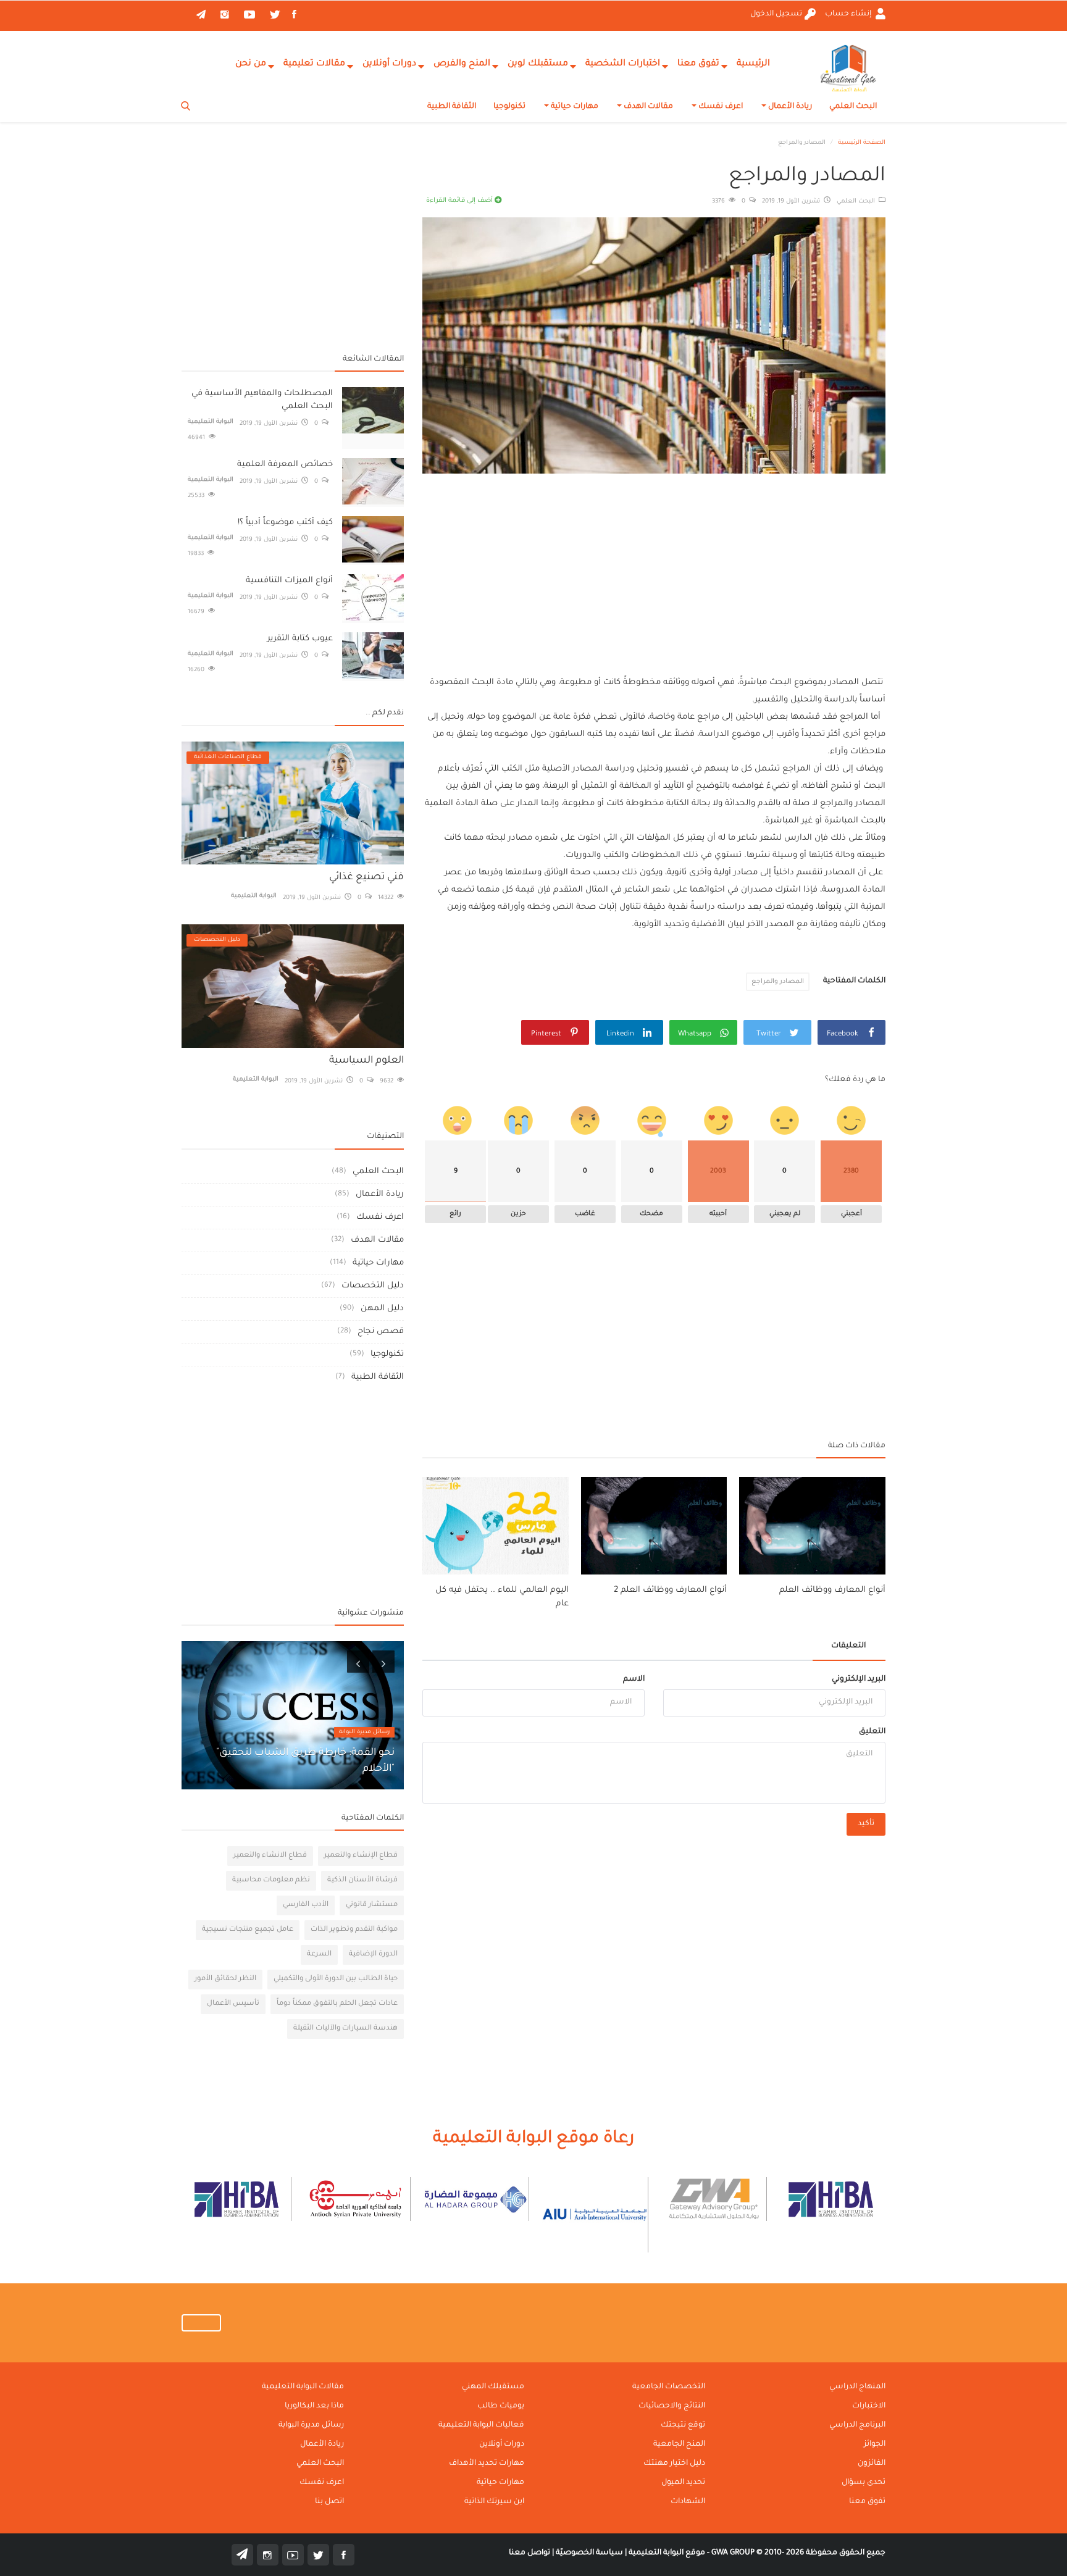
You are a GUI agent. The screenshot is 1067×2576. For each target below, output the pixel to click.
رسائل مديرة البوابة (364, 1732)
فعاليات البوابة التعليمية (481, 2425)
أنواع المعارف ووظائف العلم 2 (670, 1590)
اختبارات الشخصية (623, 64)
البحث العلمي (853, 107)
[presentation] (358, 1662)
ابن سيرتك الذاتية (494, 2502)
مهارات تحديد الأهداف (487, 2464)
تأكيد (866, 1824)
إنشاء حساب (849, 14)
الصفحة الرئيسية (862, 143)
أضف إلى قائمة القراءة (460, 201)
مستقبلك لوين (538, 64)
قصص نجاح (381, 1332)
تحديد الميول (683, 2483)
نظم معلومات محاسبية (271, 1880)
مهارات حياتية (574, 107)
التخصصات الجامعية (669, 2387)
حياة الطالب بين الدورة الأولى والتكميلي (336, 1979)
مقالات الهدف (647, 107)
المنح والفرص (462, 64)
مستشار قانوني (372, 1905)
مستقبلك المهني (493, 2387)
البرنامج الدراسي (857, 2425)
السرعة (319, 1955)
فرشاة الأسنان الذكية (362, 1880)
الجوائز (875, 2444)
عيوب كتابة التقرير (300, 639)
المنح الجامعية (679, 2444)
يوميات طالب (501, 2406)
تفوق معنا (698, 64)
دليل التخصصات (373, 1286)
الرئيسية (753, 64)
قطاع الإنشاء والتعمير (361, 1856)
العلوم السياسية (366, 1061)
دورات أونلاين (389, 64)
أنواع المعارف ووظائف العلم (832, 1590)
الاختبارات (869, 2406)
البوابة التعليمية (211, 422)
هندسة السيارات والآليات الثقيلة (345, 2029)
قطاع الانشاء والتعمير (270, 1856)
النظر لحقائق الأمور (225, 1979)
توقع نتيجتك (683, 2425)
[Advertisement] (654, 563)
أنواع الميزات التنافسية (289, 581)
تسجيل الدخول (776, 14)
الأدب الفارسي (306, 1905)
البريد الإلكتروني (859, 1679)
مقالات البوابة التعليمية (303, 2387)
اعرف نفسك (720, 107)
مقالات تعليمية (314, 64)
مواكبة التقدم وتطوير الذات (354, 1930)
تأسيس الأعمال (233, 2004)
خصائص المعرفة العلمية (285, 465)
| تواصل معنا (531, 2553)
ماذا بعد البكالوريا (314, 2406)
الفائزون (872, 2464)
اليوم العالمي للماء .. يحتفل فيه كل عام (502, 1597)
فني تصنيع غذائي (366, 877)
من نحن (251, 64)
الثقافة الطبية (452, 107)
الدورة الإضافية (373, 1955)
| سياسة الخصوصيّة (590, 2553)
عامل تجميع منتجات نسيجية (248, 1930)
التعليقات (848, 1646)
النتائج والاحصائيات (672, 2406)
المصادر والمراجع (778, 982)
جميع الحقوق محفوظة (798, 2553)
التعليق (872, 1732)
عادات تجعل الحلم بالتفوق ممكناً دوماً (337, 2004)
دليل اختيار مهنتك (674, 2464)
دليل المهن (382, 1309)
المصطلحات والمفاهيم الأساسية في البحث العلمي (262, 400)
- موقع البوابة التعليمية (668, 2553)
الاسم (634, 1679)
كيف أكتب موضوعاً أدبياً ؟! (285, 523)
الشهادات (688, 2502)
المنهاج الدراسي (857, 2387)
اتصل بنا (329, 2502)
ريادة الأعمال (789, 107)
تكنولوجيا (509, 107)
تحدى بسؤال (864, 2483)
